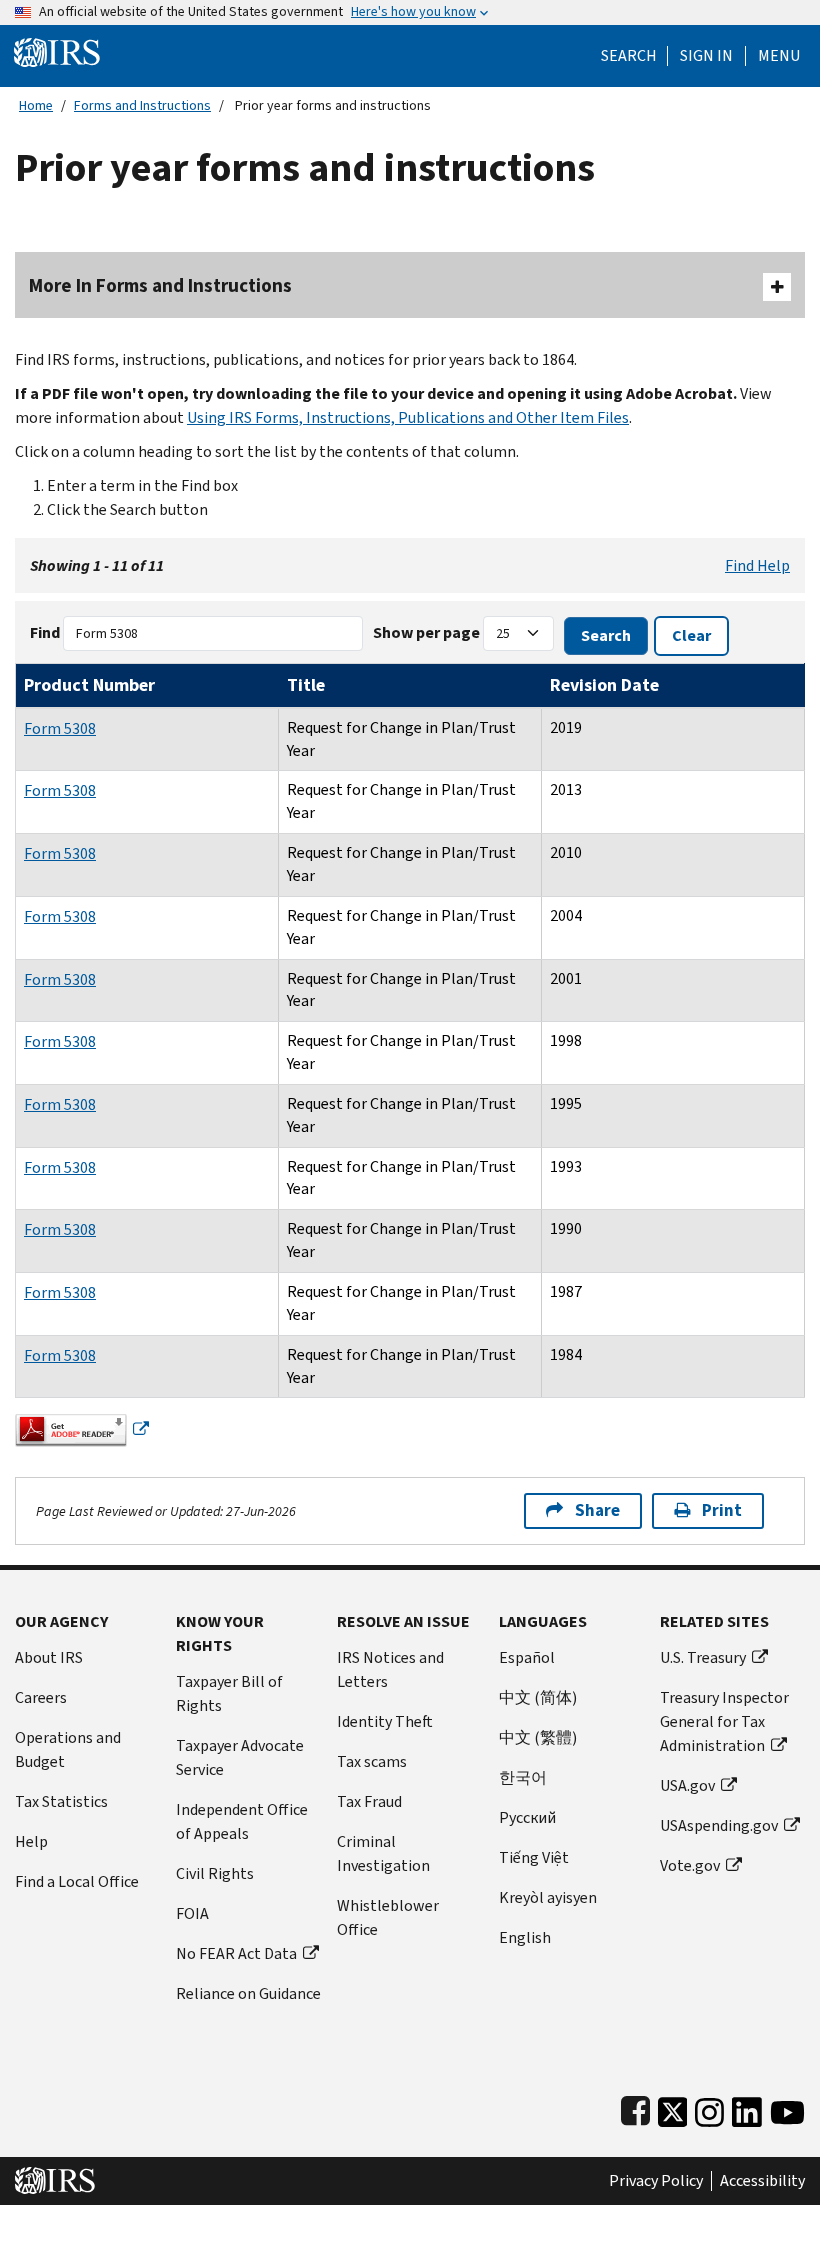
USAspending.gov (719, 1825)
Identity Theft (385, 1721)
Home (36, 105)
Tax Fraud (369, 1801)
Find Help (757, 565)
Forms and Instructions (142, 105)
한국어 (523, 1777)
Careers (41, 1697)
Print (722, 1510)
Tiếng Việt (534, 1857)
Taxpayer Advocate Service (240, 1757)
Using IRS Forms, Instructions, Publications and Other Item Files (408, 417)
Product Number (89, 685)
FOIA (192, 1913)
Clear (691, 635)
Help (31, 1841)
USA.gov (687, 1785)
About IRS (49, 1657)
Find (45, 632)
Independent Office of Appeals (242, 1821)
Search (629, 56)
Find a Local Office (77, 1881)
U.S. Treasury (703, 1657)
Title (306, 685)
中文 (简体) (538, 1697)
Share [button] (597, 1510)
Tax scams (372, 1761)
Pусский (527, 1817)
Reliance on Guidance (248, 1993)
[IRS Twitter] (673, 2107)
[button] (706, 56)
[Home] (57, 51)
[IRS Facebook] (635, 2107)
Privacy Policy (656, 2181)
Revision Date (604, 685)
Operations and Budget (68, 1749)
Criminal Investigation (383, 1853)
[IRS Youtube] (787, 2107)
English (525, 1937)
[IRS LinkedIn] (747, 2107)
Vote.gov (690, 1865)
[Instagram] (709, 2107)
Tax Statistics (61, 1801)
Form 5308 (60, 728)
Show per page (426, 632)
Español (527, 1657)
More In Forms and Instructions (160, 285)
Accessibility (762, 2181)
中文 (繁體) (538, 1737)
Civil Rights (215, 1873)
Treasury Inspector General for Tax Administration (724, 1721)
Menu (779, 56)
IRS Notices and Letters (390, 1669)
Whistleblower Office (388, 1917)
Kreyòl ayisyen (548, 1897)
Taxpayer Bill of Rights (229, 1693)
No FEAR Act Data (236, 1953)
